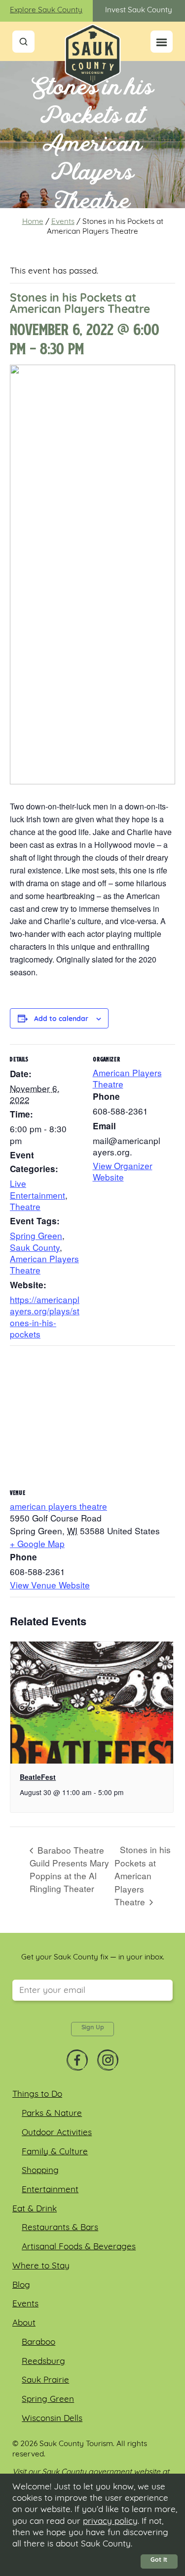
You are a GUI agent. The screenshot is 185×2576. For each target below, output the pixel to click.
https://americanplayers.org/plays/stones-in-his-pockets (45, 1317)
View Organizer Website (123, 1171)
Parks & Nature (52, 2114)
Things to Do (37, 2095)
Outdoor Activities (57, 2133)
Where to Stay (41, 2266)
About (24, 2323)
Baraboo (38, 2343)
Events (63, 222)
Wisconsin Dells (52, 2419)
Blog (21, 2285)
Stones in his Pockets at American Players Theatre (143, 1876)
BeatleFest (38, 1777)
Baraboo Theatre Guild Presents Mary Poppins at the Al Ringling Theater (69, 1869)
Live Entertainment (37, 1189)
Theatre (25, 1206)
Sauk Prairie (45, 2380)
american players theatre (58, 1506)
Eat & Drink (35, 2209)
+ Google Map (37, 1543)
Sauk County (35, 1247)
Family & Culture (55, 2152)
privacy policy (110, 2522)
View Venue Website (50, 1585)
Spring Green (36, 1235)
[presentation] (92, 1703)
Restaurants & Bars (60, 2228)
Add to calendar (61, 1020)
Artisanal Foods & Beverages (79, 2247)
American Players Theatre (44, 1264)
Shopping (40, 2171)
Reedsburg (43, 2362)
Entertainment (50, 2190)
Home (33, 222)
